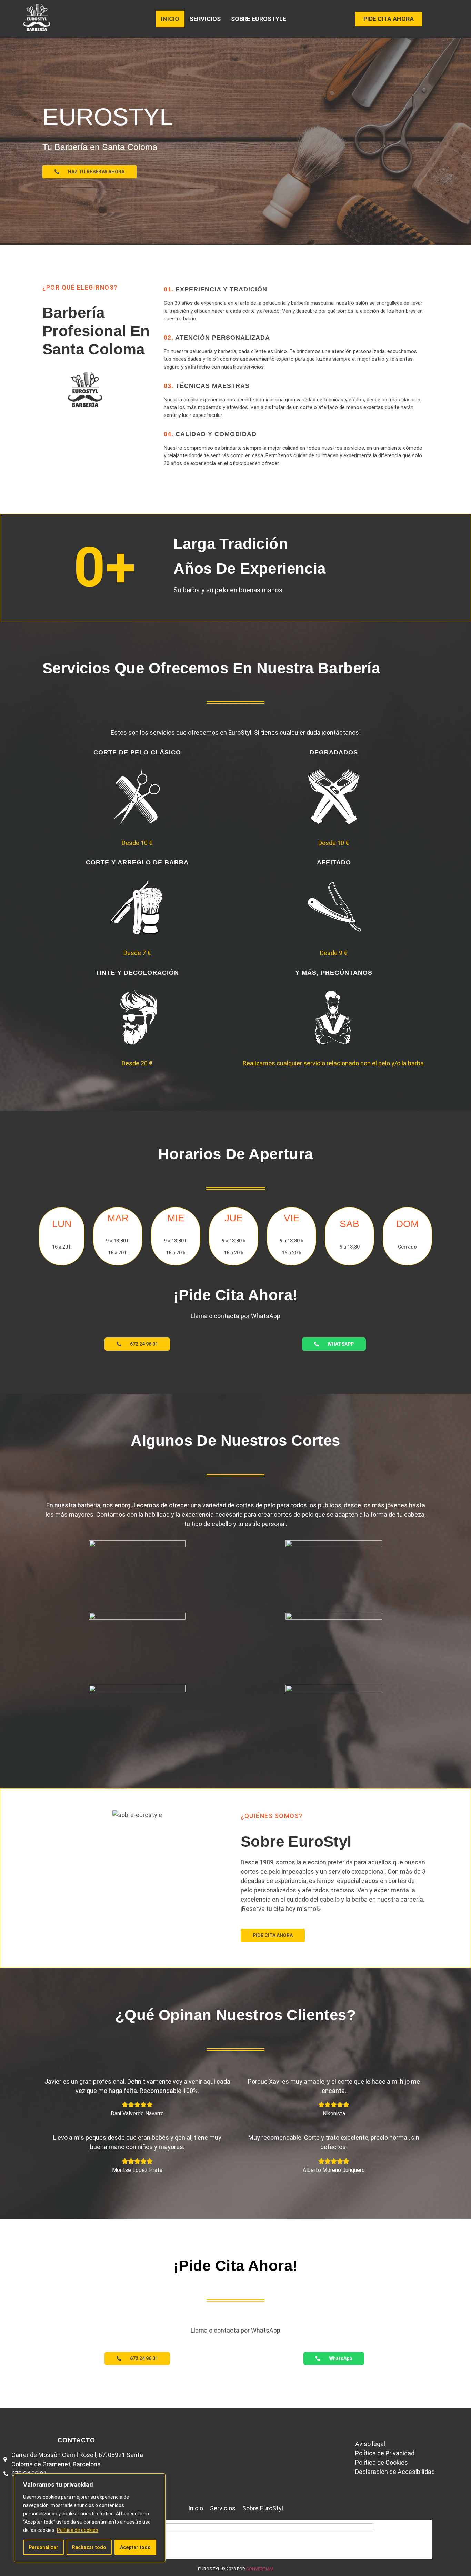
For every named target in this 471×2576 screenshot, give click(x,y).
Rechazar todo (89, 2547)
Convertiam (260, 2569)
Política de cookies (78, 2530)
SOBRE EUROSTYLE (259, 19)
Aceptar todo (135, 2547)
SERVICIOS (205, 19)
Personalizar (43, 2547)
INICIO (170, 19)
